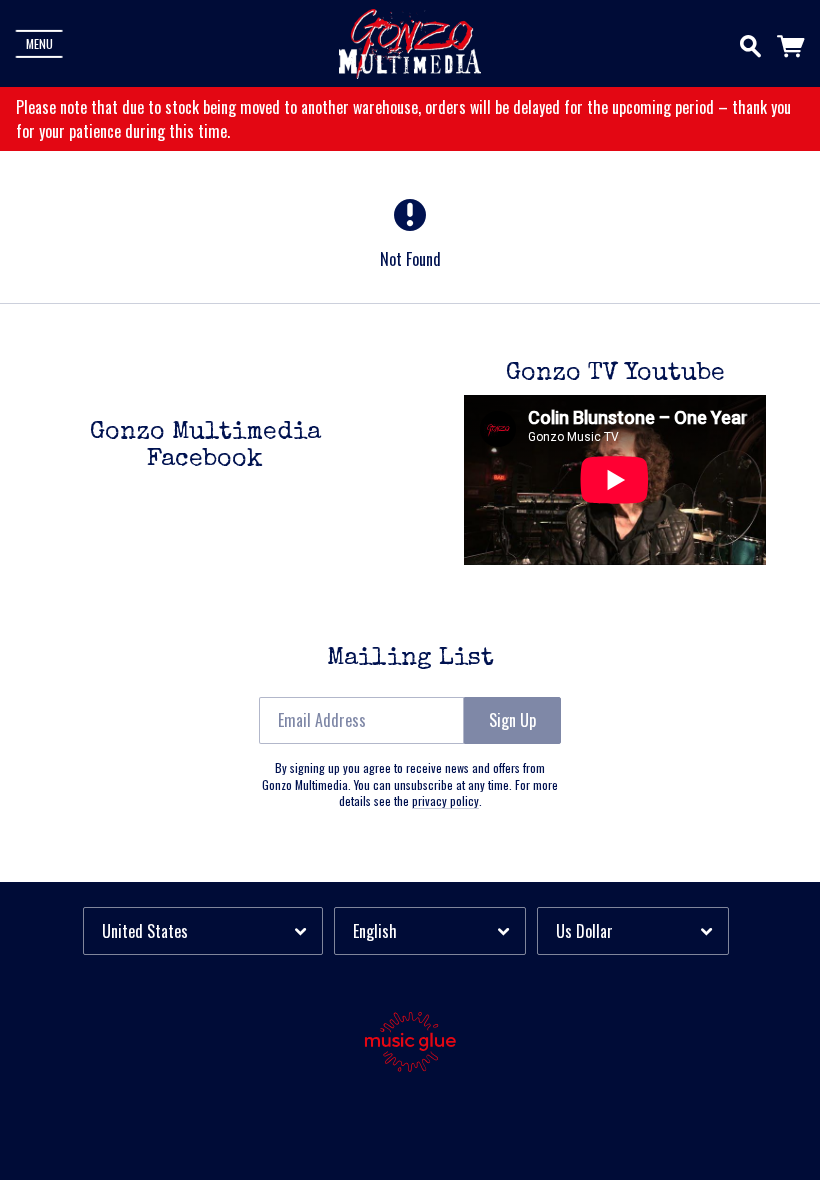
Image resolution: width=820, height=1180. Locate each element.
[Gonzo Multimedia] (410, 44)
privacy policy (445, 800)
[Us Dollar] (633, 930)
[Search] (750, 42)
